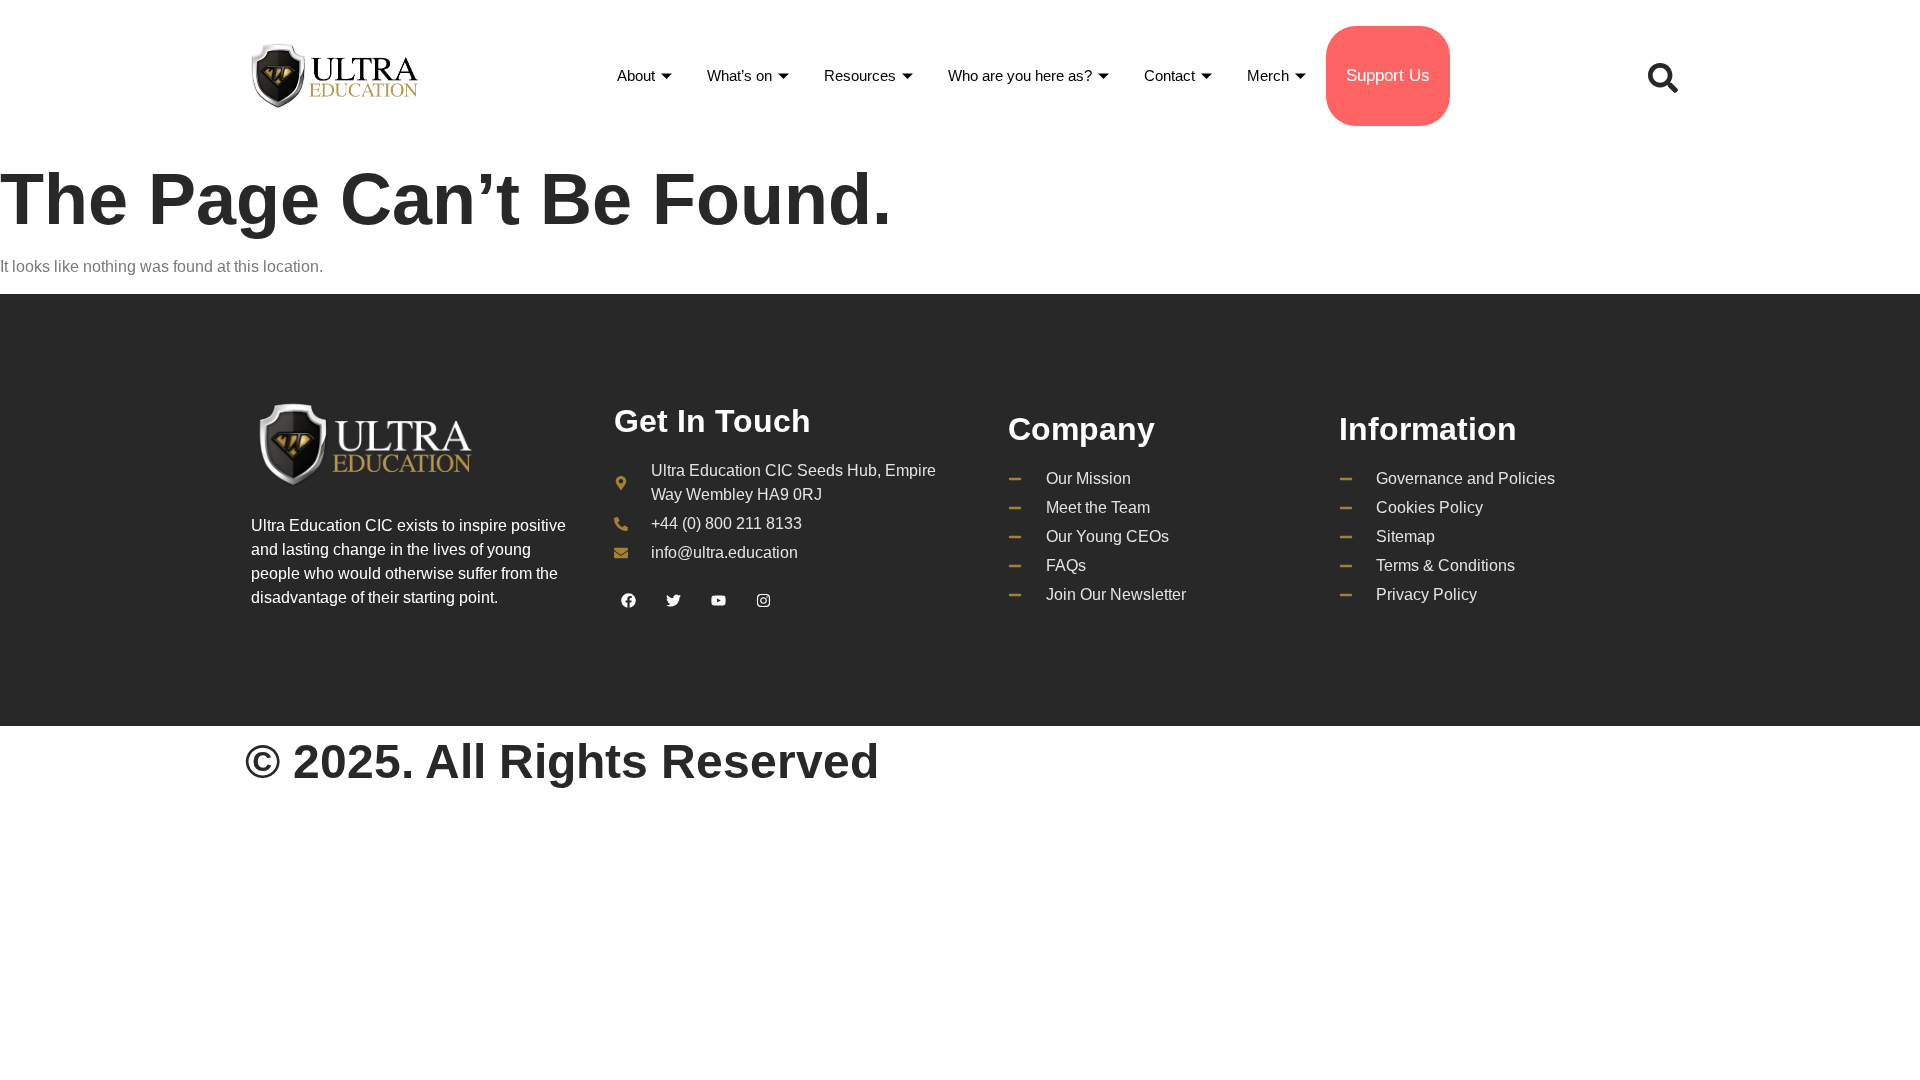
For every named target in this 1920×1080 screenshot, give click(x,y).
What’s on (739, 75)
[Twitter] (674, 600)
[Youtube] (719, 600)
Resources (860, 75)
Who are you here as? (1020, 75)
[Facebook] (629, 600)
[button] (1658, 76)
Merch (1268, 75)
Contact (1169, 75)
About (636, 75)
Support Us (1388, 75)
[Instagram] (764, 600)
